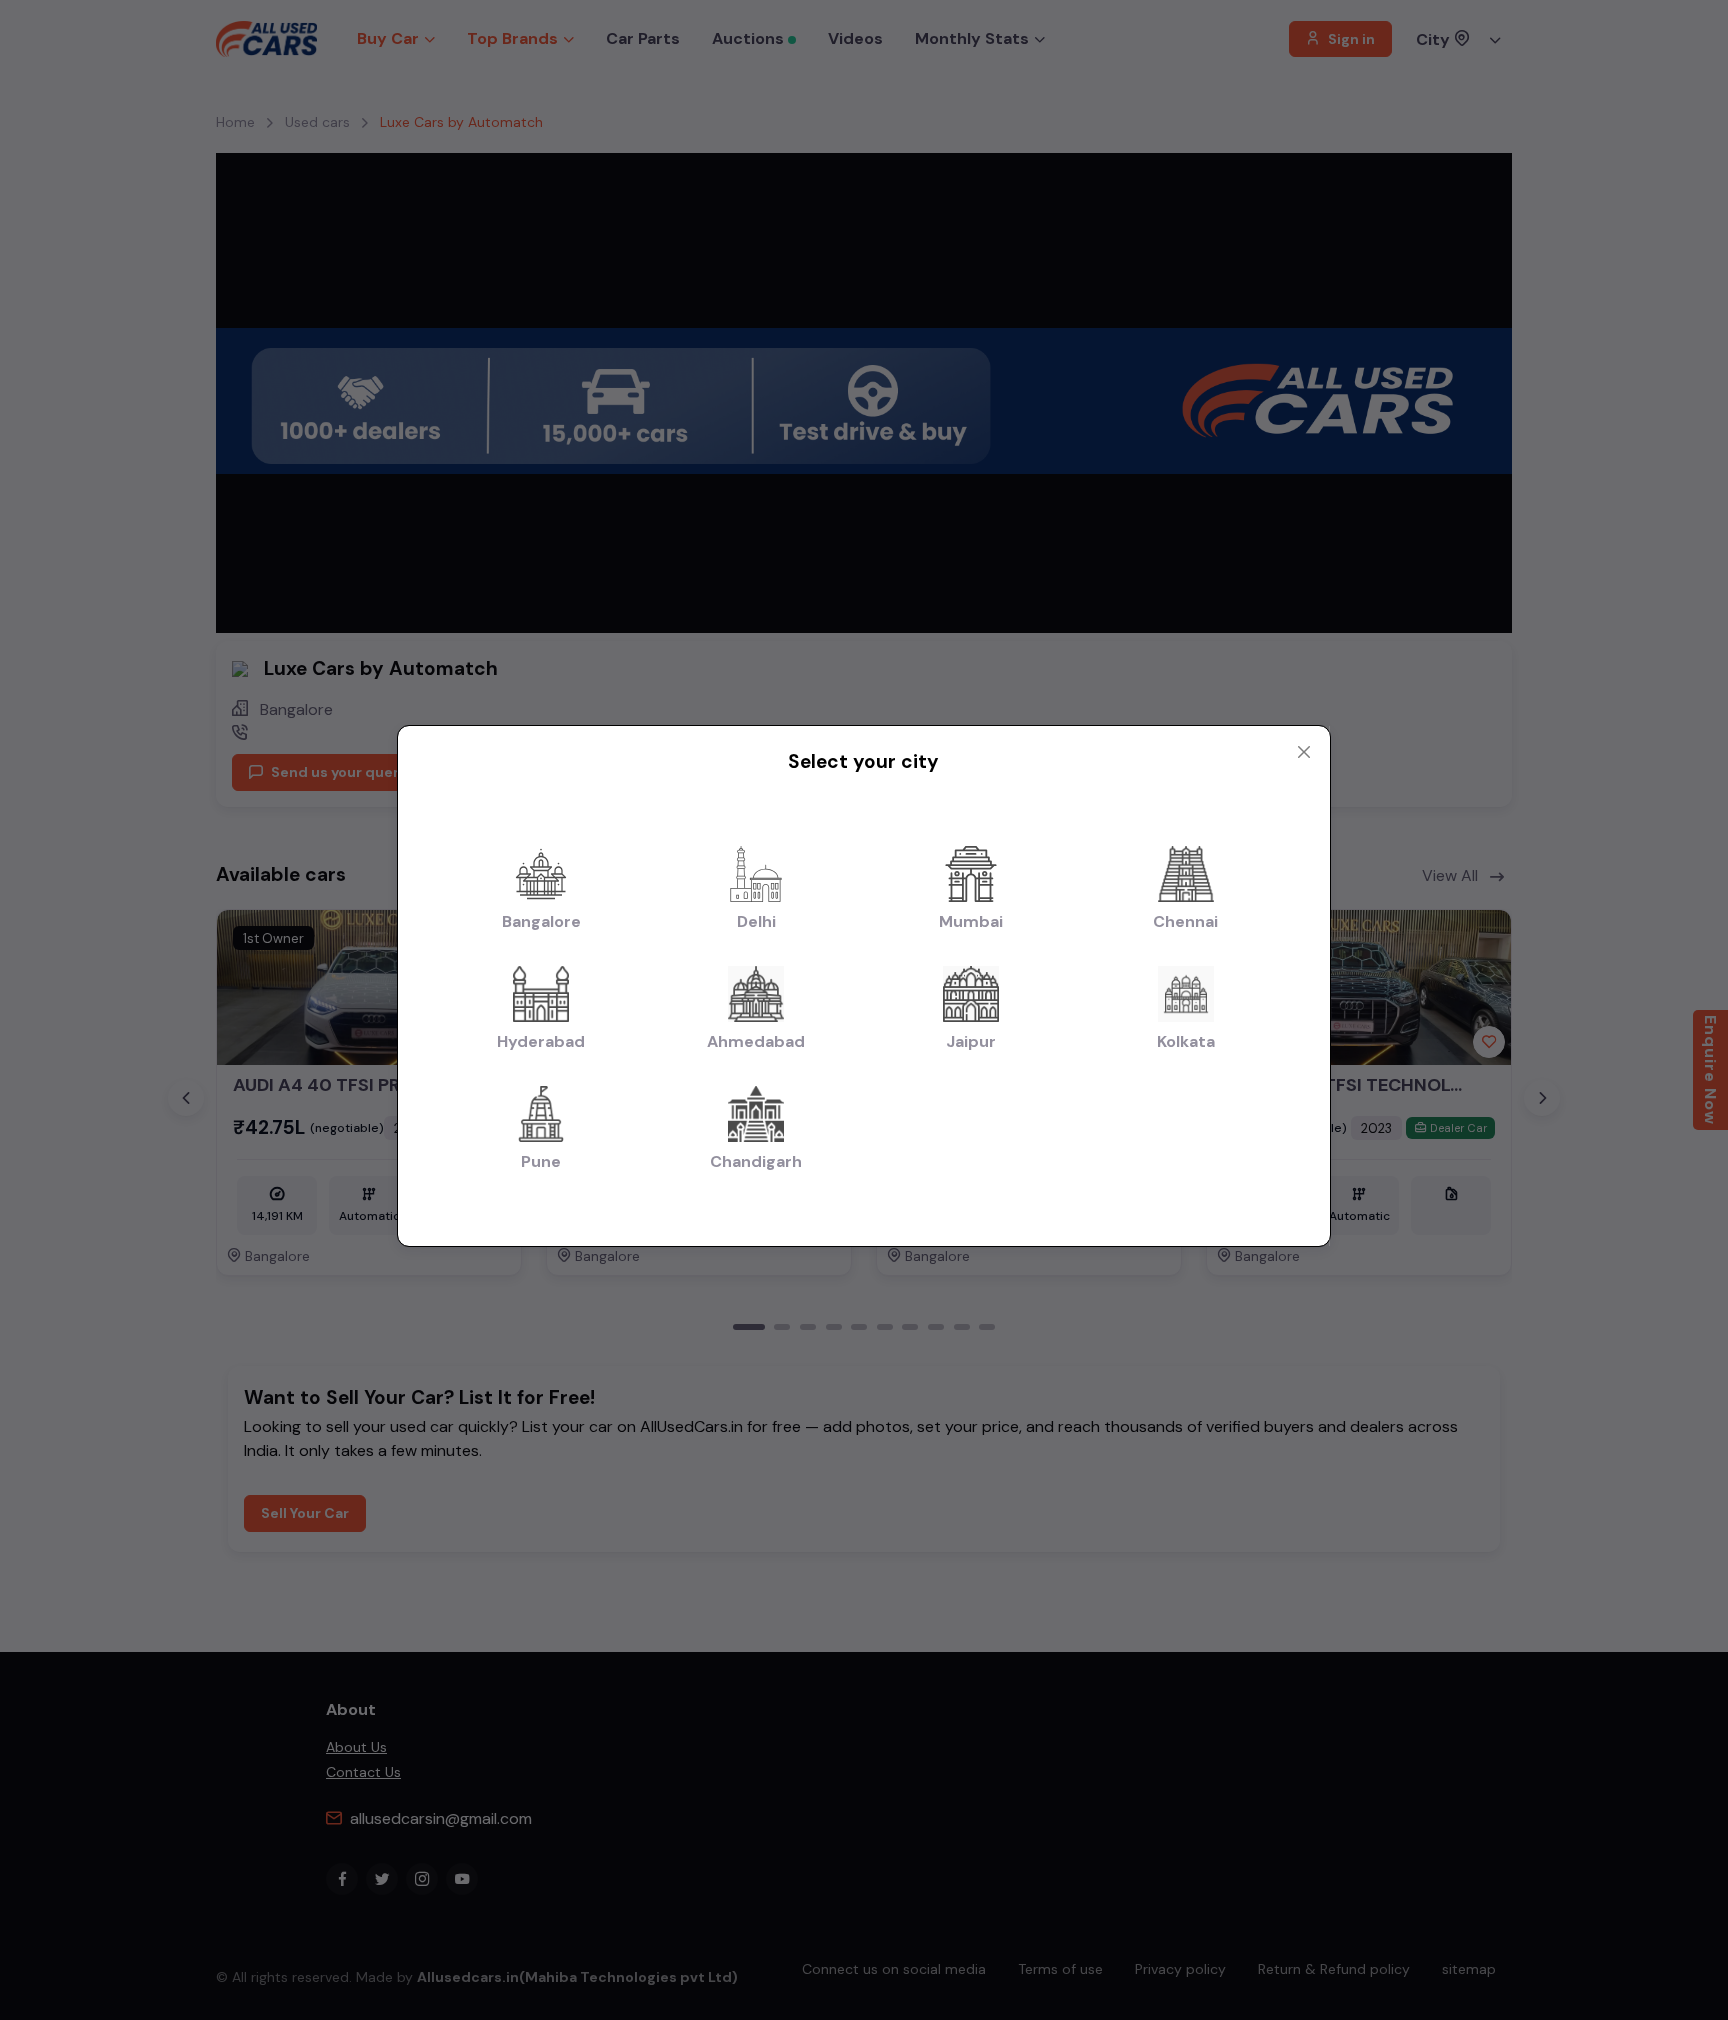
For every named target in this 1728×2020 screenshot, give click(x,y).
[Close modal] (1304, 752)
